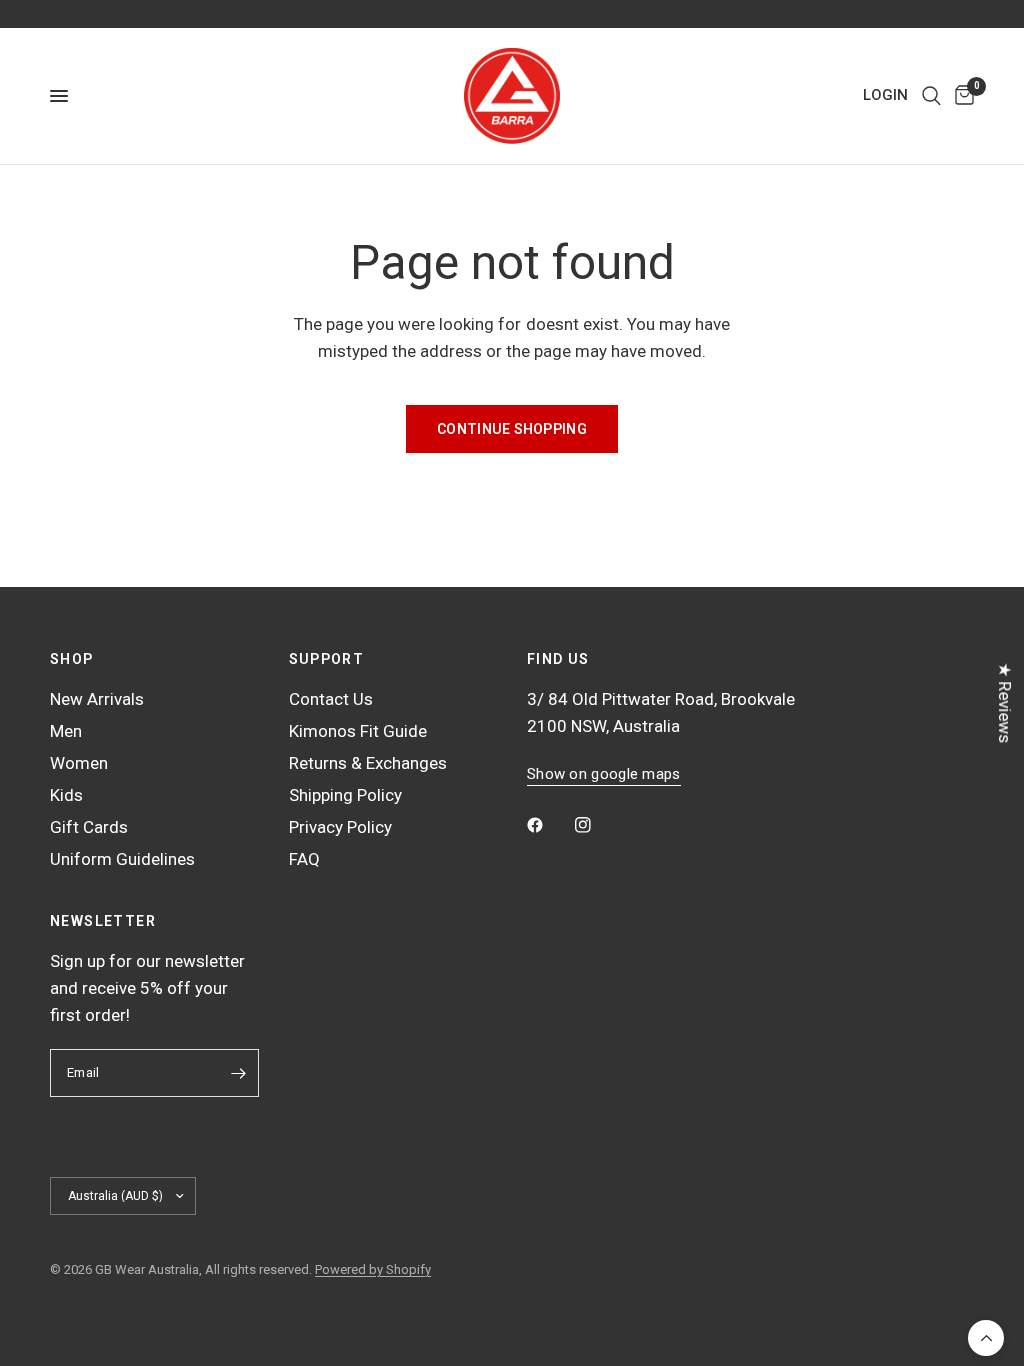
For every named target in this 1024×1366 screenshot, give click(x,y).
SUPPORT (327, 659)
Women (79, 763)
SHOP (72, 659)
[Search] (931, 96)
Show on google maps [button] (604, 774)
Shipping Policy (345, 795)
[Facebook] (549, 825)
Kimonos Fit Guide (358, 731)
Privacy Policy (340, 827)
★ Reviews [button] (1005, 702)
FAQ (304, 859)
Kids (66, 795)
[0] (961, 96)
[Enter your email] (239, 1073)
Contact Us (331, 699)
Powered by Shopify (373, 1269)
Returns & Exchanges (368, 763)
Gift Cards (89, 827)
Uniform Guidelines (122, 859)
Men (66, 731)
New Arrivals (97, 699)
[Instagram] (597, 825)
